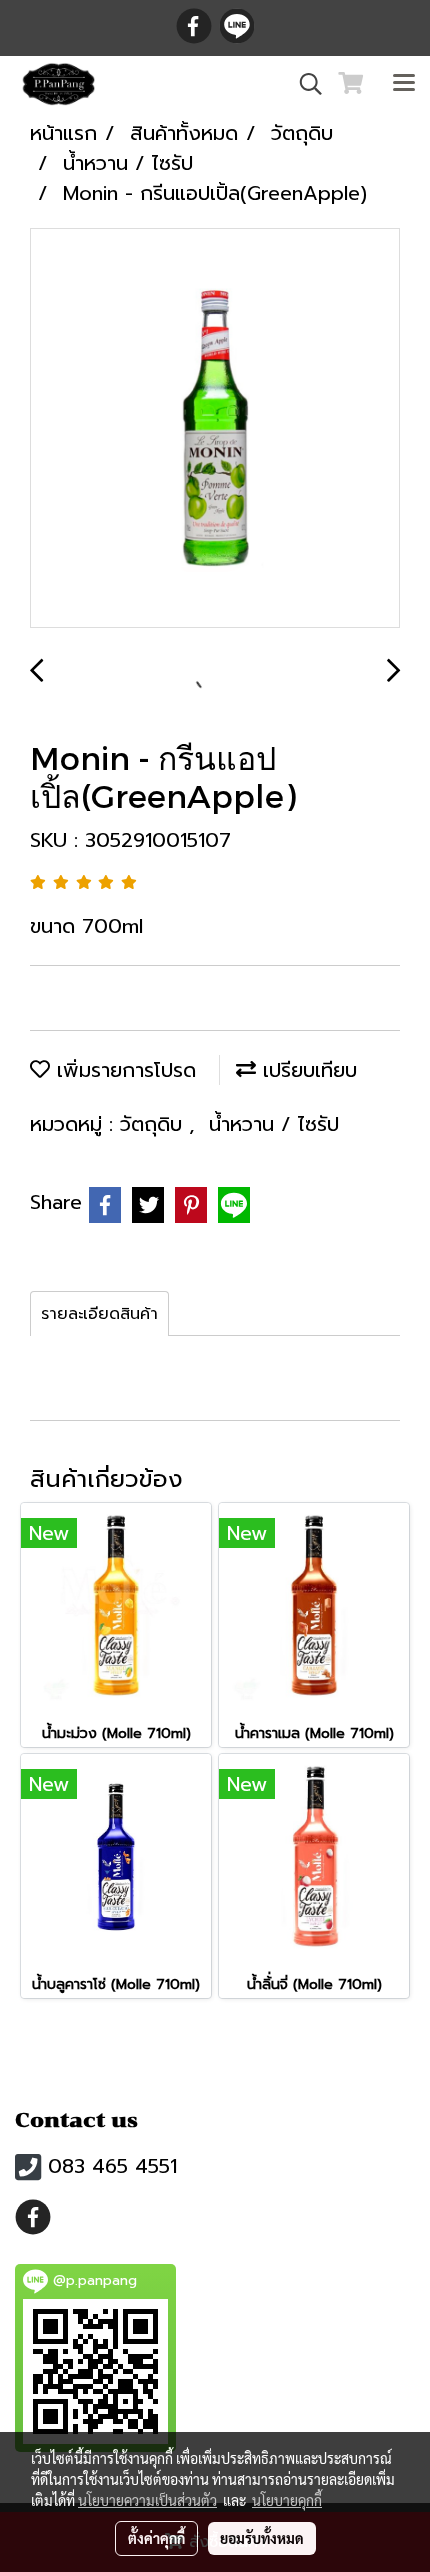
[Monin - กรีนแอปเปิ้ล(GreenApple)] (215, 429)
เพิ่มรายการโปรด (123, 1070)
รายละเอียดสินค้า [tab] (99, 1314)
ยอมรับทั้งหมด (262, 2538)
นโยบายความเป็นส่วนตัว (147, 2500)
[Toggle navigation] (404, 84)
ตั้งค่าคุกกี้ (156, 2538)
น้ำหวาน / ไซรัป (274, 1124)
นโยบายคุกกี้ (287, 2500)
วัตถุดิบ (154, 1124)
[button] (304, 84)
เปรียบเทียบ (306, 1070)
